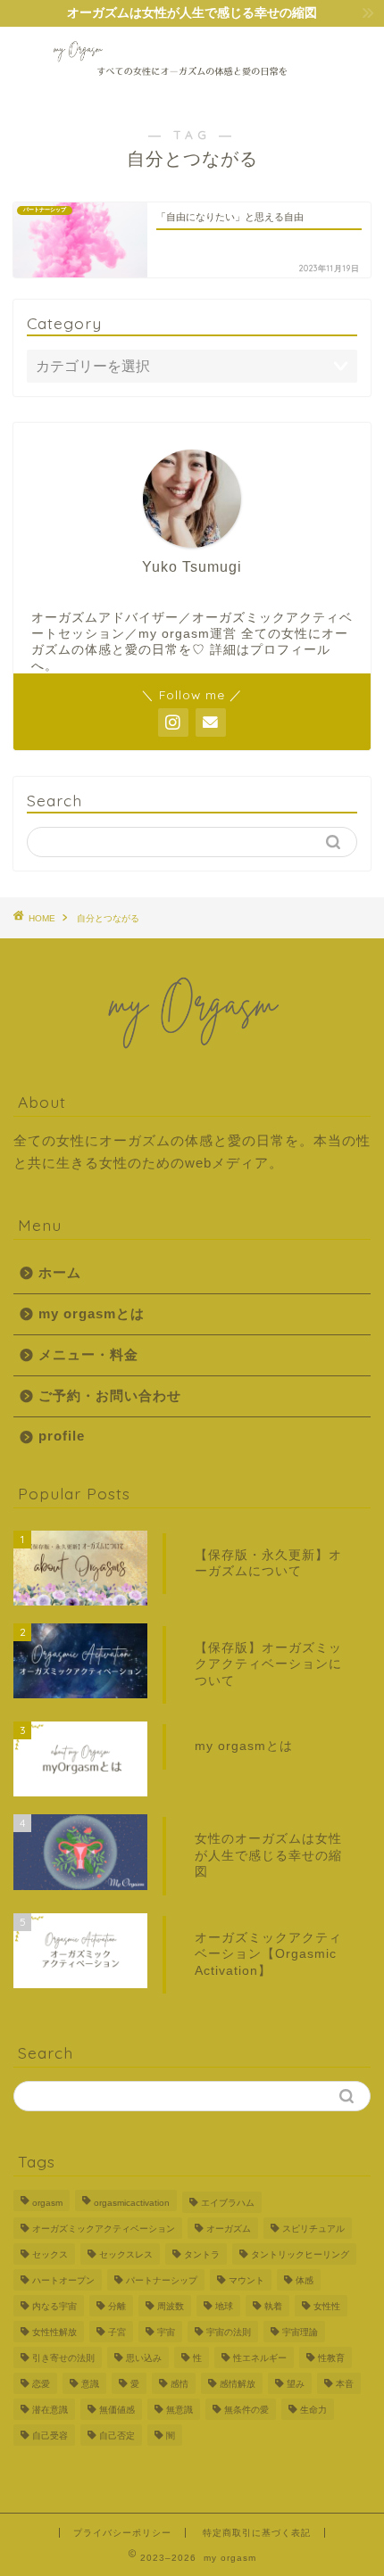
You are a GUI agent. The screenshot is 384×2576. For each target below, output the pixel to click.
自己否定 (117, 2436)
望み (296, 2384)
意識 (90, 2384)
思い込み (144, 2358)
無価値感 (117, 2410)
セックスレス (126, 2254)
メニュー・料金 (88, 1354)
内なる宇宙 (54, 2306)
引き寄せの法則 (63, 2358)
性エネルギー (260, 2358)
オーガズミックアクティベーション (104, 2229)
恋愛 (41, 2384)
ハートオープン (63, 2280)
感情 (179, 2384)
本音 (345, 2384)
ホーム (60, 1272)
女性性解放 (54, 2332)
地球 (224, 2306)
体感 (305, 2280)
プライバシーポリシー (122, 2533)
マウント (246, 2280)
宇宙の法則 (229, 2332)
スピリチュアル (313, 2229)
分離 (117, 2306)
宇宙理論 (300, 2332)
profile (62, 1436)
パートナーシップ (162, 2280)
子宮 (117, 2332)
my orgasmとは (92, 1313)
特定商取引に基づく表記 (257, 2533)
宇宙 (166, 2332)
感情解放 (238, 2384)
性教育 (331, 2358)
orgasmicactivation (132, 2203)
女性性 (327, 2306)
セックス (50, 2254)
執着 (273, 2306)
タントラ (202, 2254)
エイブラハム (228, 2203)
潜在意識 (50, 2410)
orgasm (47, 2203)
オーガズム (229, 2229)
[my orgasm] (192, 88)
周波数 (171, 2306)
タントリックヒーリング (300, 2254)
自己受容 (50, 2436)
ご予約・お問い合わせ (110, 1395)
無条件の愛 (246, 2410)
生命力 (313, 2410)
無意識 (179, 2410)
